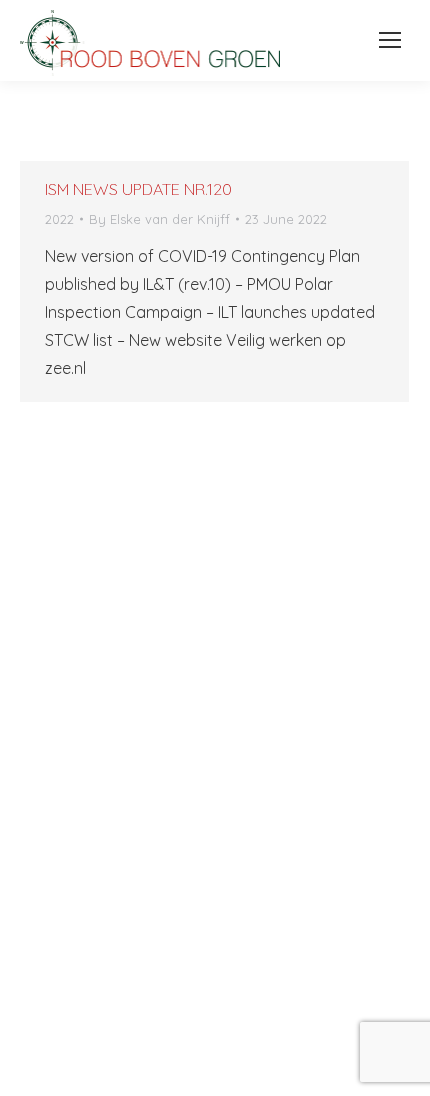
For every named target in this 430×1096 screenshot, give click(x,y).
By (159, 219)
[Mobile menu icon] (384, 40)
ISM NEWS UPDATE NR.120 (138, 189)
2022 (59, 219)
